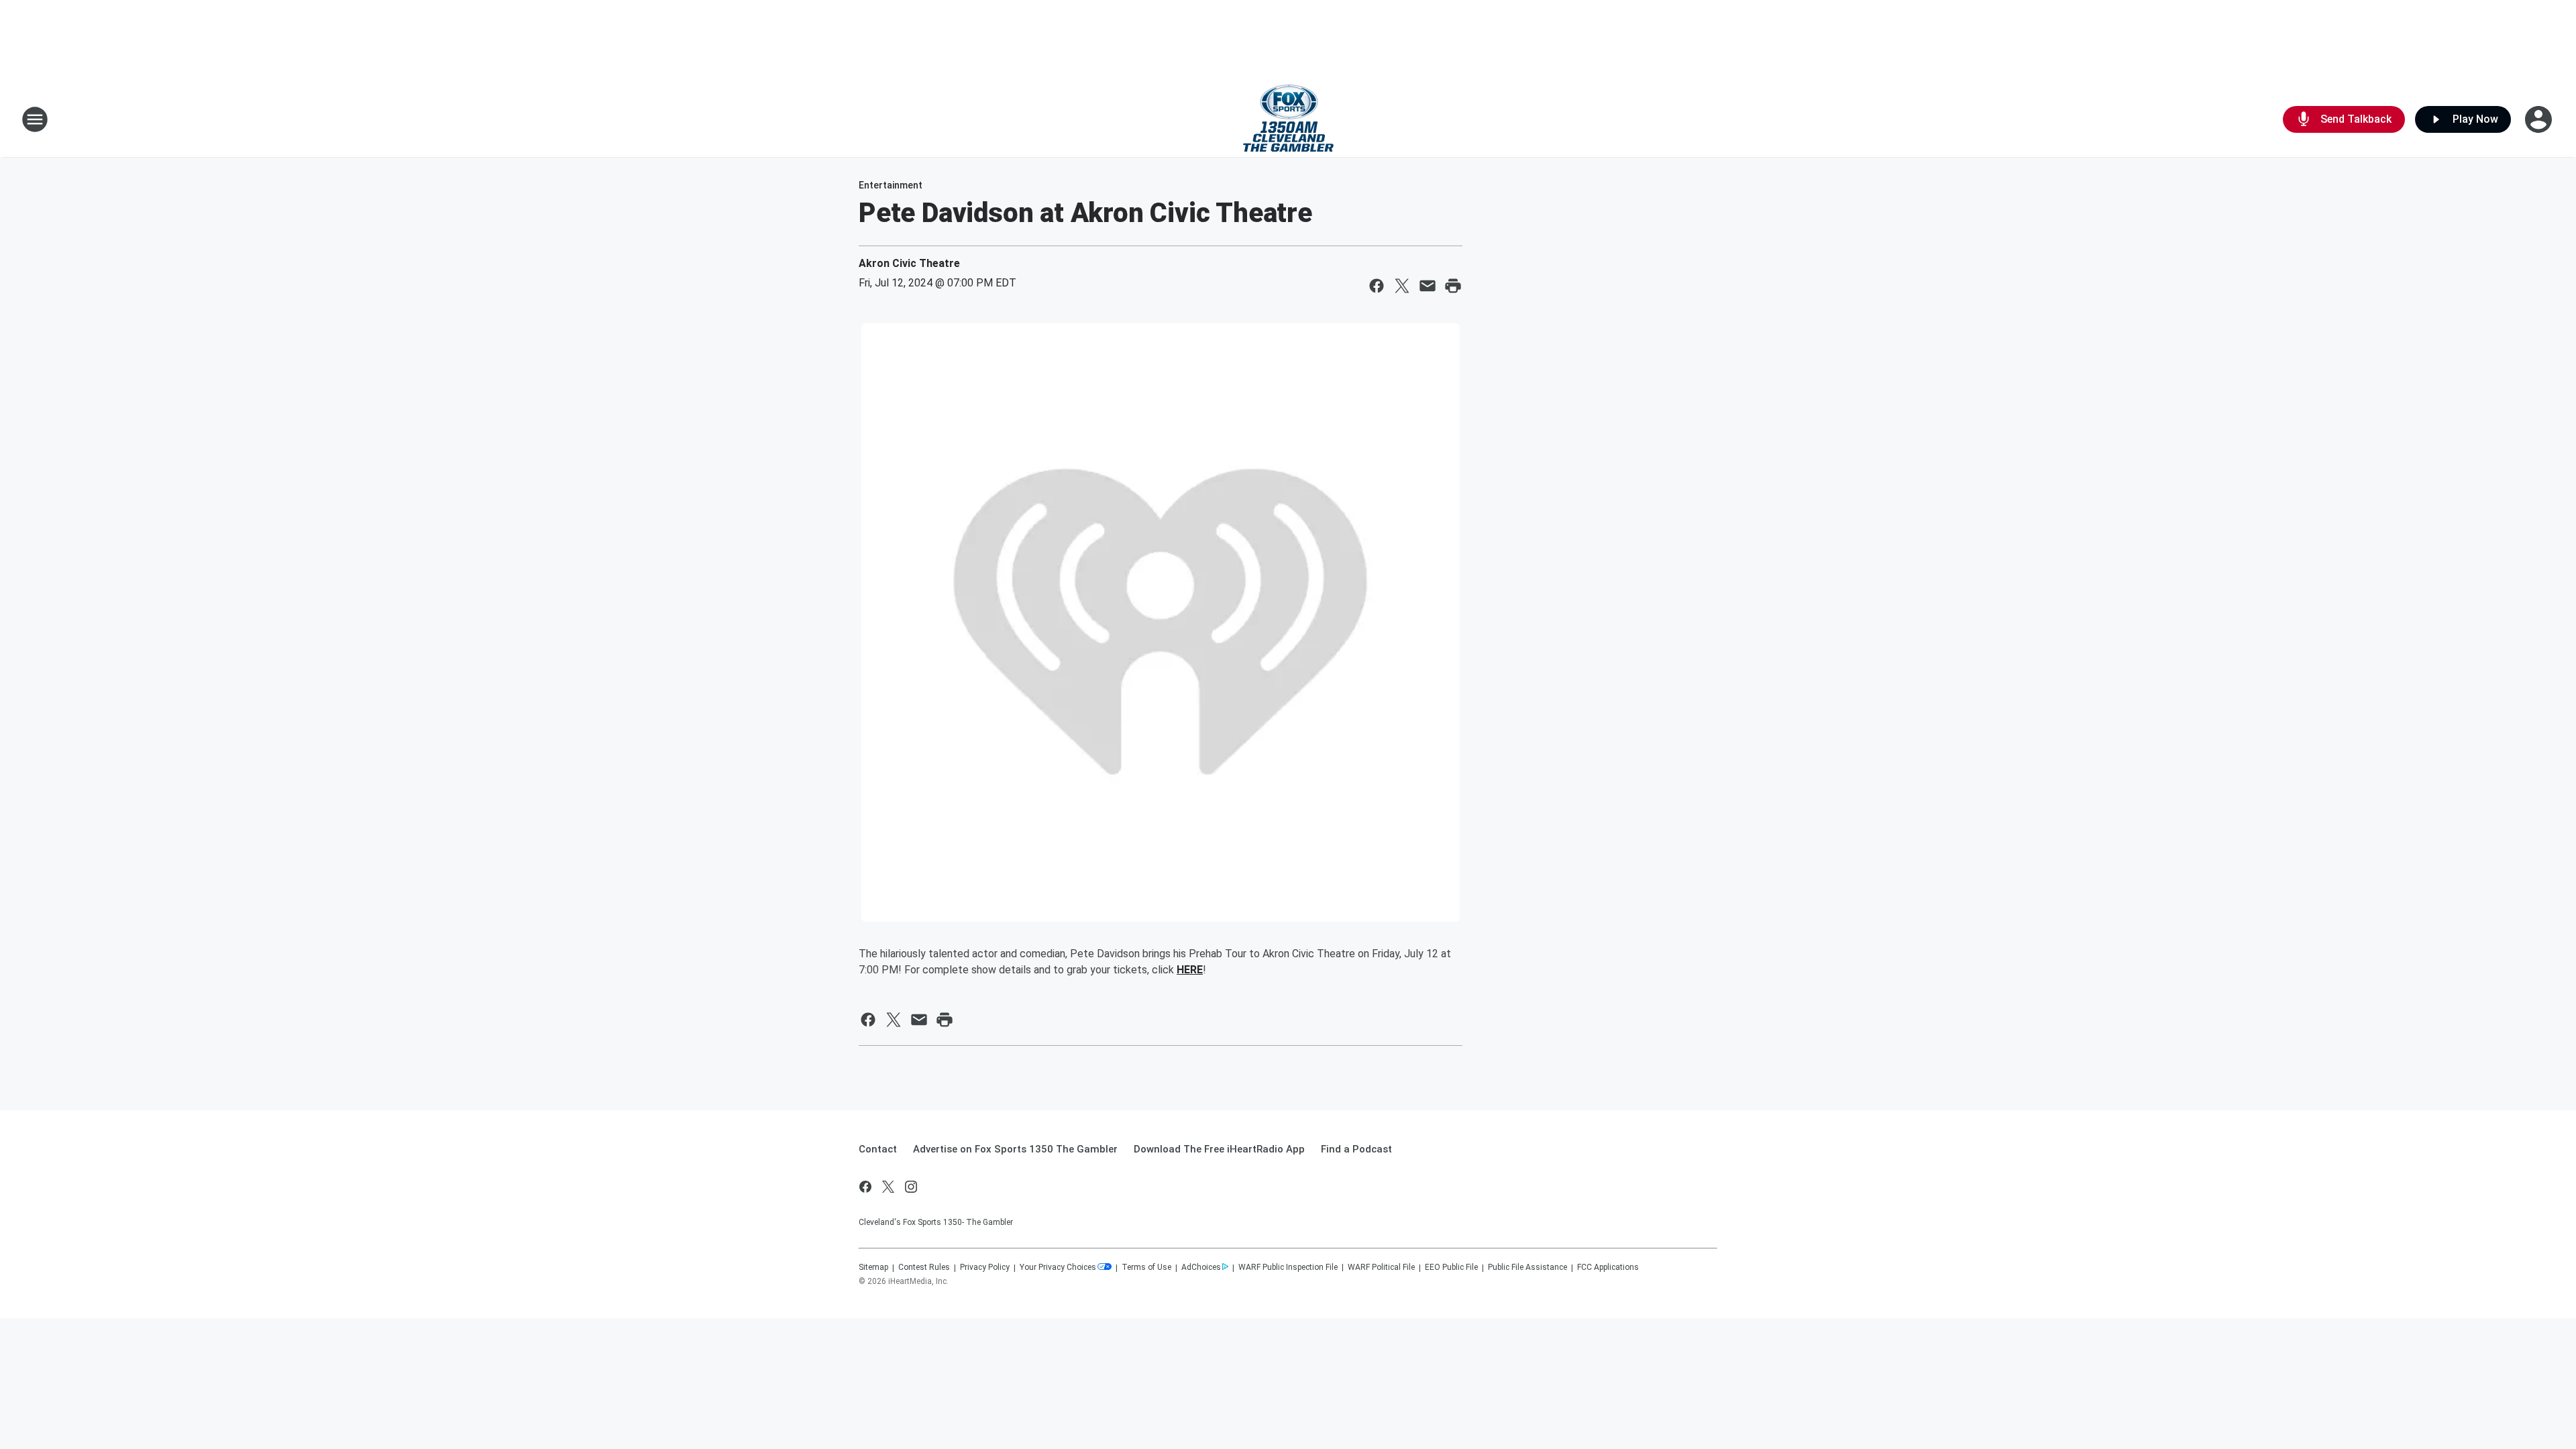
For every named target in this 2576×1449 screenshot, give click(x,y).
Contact (878, 1149)
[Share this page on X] (1402, 286)
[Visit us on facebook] (865, 1187)
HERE (1190, 970)
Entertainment (891, 185)
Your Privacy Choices (1058, 1267)
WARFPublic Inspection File (1288, 1267)
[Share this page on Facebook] (1377, 286)
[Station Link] (1288, 119)
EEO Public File (1451, 1267)
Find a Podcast (1356, 1149)
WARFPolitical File (1381, 1267)
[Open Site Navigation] (35, 119)
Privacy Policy (985, 1267)
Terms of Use (1146, 1267)
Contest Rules (924, 1267)
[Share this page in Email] (1428, 286)
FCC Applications (1608, 1267)
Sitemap (873, 1267)
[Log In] (2540, 119)
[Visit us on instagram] (911, 1187)
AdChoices (1201, 1267)
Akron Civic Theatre (909, 263)
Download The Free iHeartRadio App (1219, 1149)
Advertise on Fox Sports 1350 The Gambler (1015, 1149)
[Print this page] (1453, 286)
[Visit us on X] (888, 1187)
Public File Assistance (1527, 1267)
